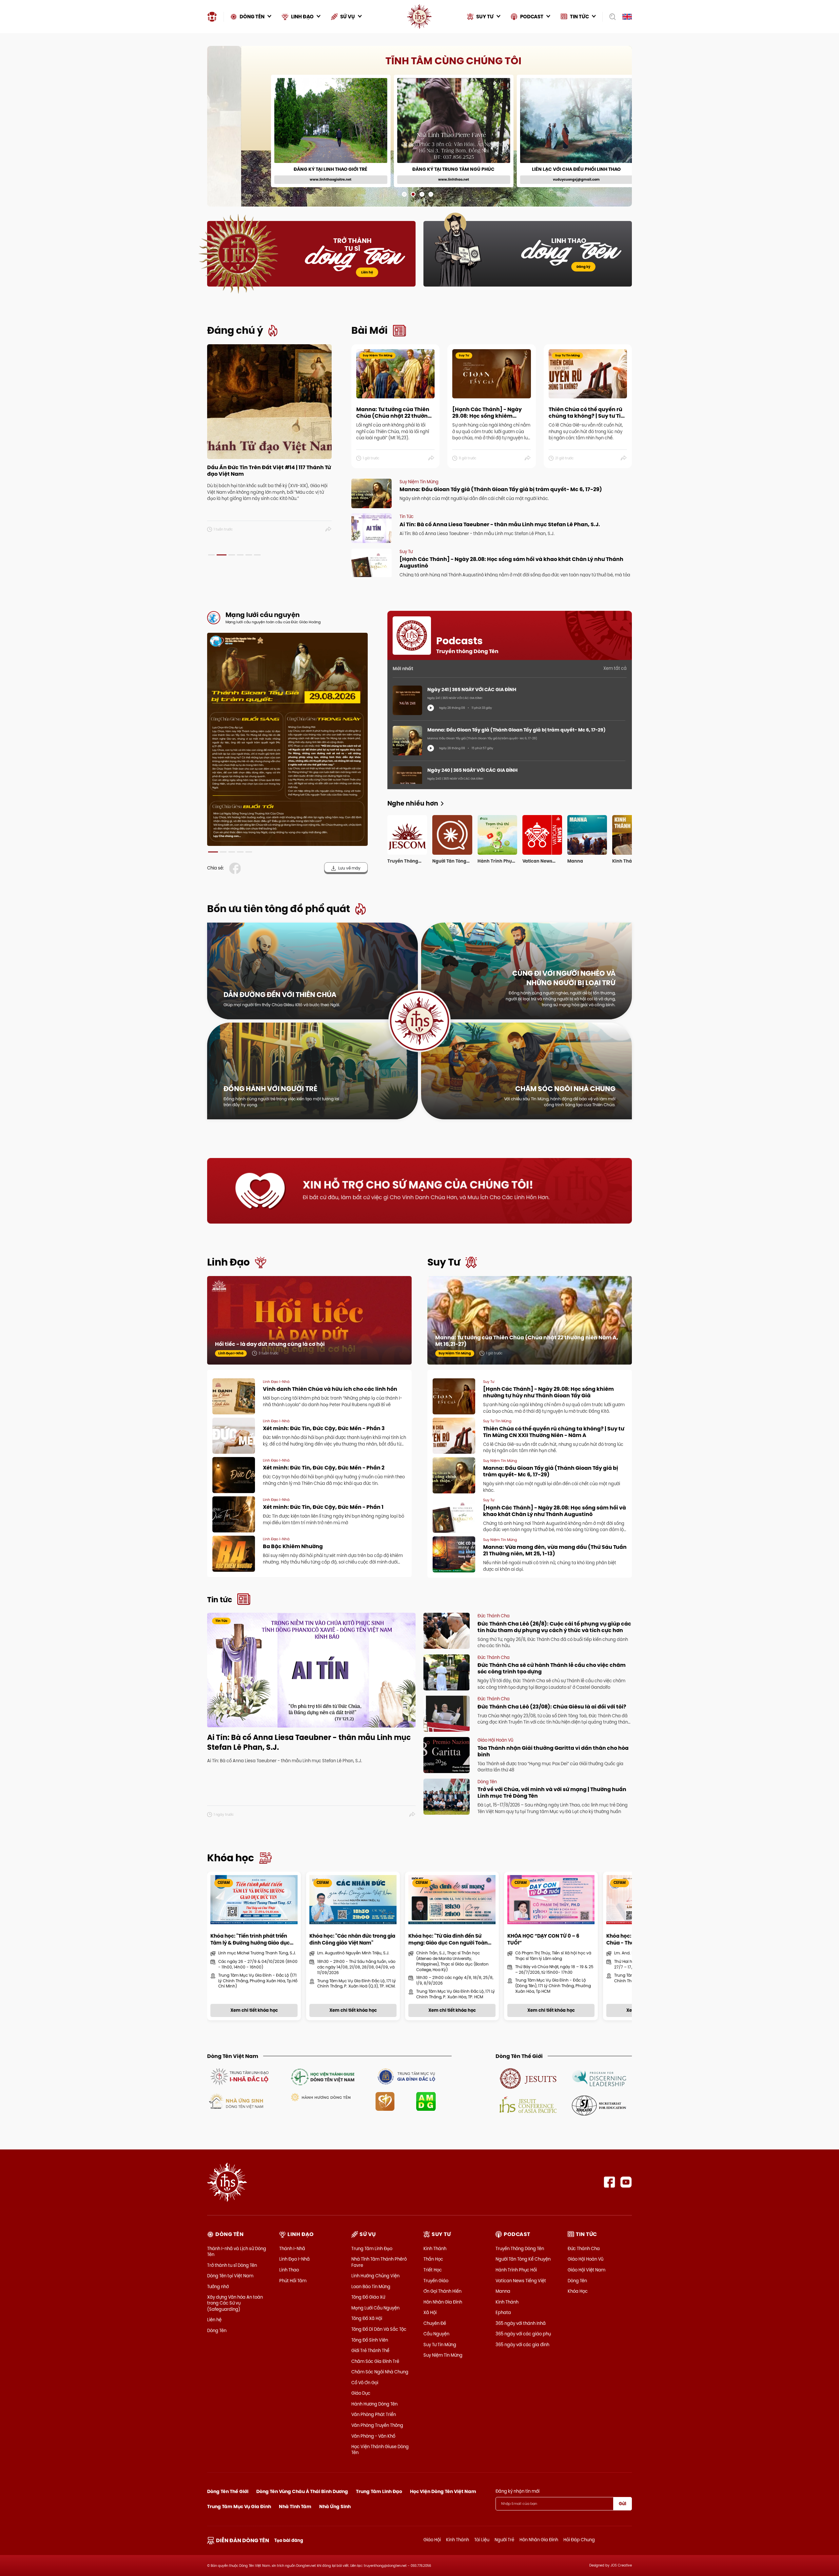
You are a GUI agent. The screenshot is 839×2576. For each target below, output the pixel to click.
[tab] (211, 555)
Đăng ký (583, 267)
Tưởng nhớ (218, 2286)
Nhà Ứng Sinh (335, 2506)
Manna (503, 2291)
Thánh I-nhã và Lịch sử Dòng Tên (237, 2251)
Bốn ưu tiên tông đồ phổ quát (279, 909)
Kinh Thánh (435, 2248)
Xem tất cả (615, 668)
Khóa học (231, 1858)
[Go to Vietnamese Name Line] (239, 2076)
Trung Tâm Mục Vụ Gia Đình (239, 2506)
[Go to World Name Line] (528, 2078)
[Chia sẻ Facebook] (236, 868)
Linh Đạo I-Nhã (294, 2259)
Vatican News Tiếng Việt (521, 2281)
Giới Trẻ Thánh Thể (370, 2350)
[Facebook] (609, 2182)
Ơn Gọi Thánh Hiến (442, 2291)
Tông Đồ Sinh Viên (370, 2340)
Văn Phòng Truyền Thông (377, 2425)
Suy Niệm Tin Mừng (443, 2355)
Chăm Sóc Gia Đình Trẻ (375, 2361)
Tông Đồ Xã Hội (367, 2318)
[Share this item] (329, 529)
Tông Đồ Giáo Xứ (368, 2297)
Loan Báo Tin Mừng (371, 2286)
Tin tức (220, 1600)
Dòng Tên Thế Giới (228, 2491)
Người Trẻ (504, 2540)
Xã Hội (430, 2312)
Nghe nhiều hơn (413, 803)
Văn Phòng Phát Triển (374, 2414)
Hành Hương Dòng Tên (374, 2404)
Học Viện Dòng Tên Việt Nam (443, 2491)
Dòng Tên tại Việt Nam (230, 2276)
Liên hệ (367, 272)
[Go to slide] (404, 194)
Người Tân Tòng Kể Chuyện (523, 2259)
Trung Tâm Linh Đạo (372, 2248)
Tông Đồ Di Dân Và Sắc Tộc (379, 2329)
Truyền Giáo (436, 2281)
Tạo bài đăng (289, 2540)
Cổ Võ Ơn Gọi (365, 2383)
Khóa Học (578, 2291)
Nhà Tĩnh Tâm (295, 2506)
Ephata (503, 2312)
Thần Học (433, 2259)
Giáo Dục (361, 2393)
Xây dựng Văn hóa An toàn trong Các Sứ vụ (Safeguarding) (235, 2303)
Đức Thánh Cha (584, 2248)
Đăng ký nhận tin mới (517, 2491)
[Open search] (610, 17)
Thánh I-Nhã (292, 2248)
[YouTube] (626, 2182)
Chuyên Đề (435, 2323)
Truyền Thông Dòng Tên (520, 2248)
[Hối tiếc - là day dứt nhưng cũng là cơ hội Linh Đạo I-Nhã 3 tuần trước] (309, 1327)
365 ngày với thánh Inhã (521, 2323)
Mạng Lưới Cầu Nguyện (375, 2308)
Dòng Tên (217, 2330)
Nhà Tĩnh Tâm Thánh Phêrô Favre (379, 2262)
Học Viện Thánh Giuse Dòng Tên (380, 2449)
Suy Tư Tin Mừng (440, 2345)
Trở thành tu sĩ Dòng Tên (232, 2265)
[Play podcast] (431, 708)
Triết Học (433, 2270)
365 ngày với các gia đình (522, 2345)
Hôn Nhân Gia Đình (443, 2302)
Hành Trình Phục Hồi (516, 2270)
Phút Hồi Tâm (293, 2281)
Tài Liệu (482, 2540)
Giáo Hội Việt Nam (586, 2270)
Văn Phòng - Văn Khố (373, 2436)
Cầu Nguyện (436, 2334)
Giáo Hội (432, 2540)
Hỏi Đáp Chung (579, 2540)
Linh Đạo (228, 1262)
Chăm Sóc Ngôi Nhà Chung (380, 2372)
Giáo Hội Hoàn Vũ (585, 2259)
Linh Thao (289, 2270)
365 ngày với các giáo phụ (523, 2334)
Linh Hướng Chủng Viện (375, 2276)
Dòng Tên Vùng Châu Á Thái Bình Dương (302, 2491)
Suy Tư (444, 1262)
